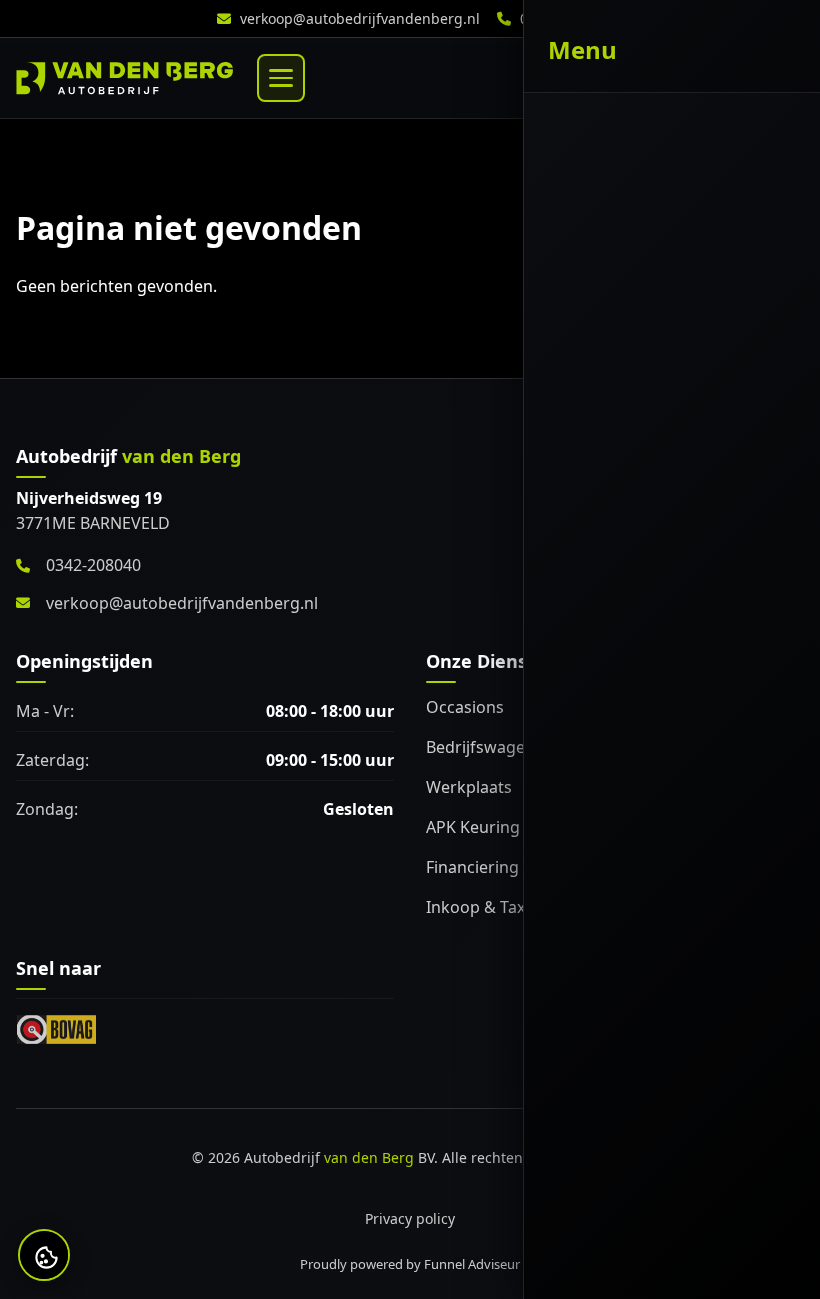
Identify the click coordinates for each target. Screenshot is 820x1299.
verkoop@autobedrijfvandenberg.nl (360, 18)
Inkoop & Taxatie (489, 907)
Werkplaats (469, 787)
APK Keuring (473, 827)
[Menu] (281, 78)
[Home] (124, 78)
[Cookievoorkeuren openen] (46, 1257)
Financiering (472, 867)
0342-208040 (562, 18)
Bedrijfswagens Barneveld (524, 747)
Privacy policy (410, 1218)
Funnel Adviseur (472, 1264)
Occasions (465, 707)
